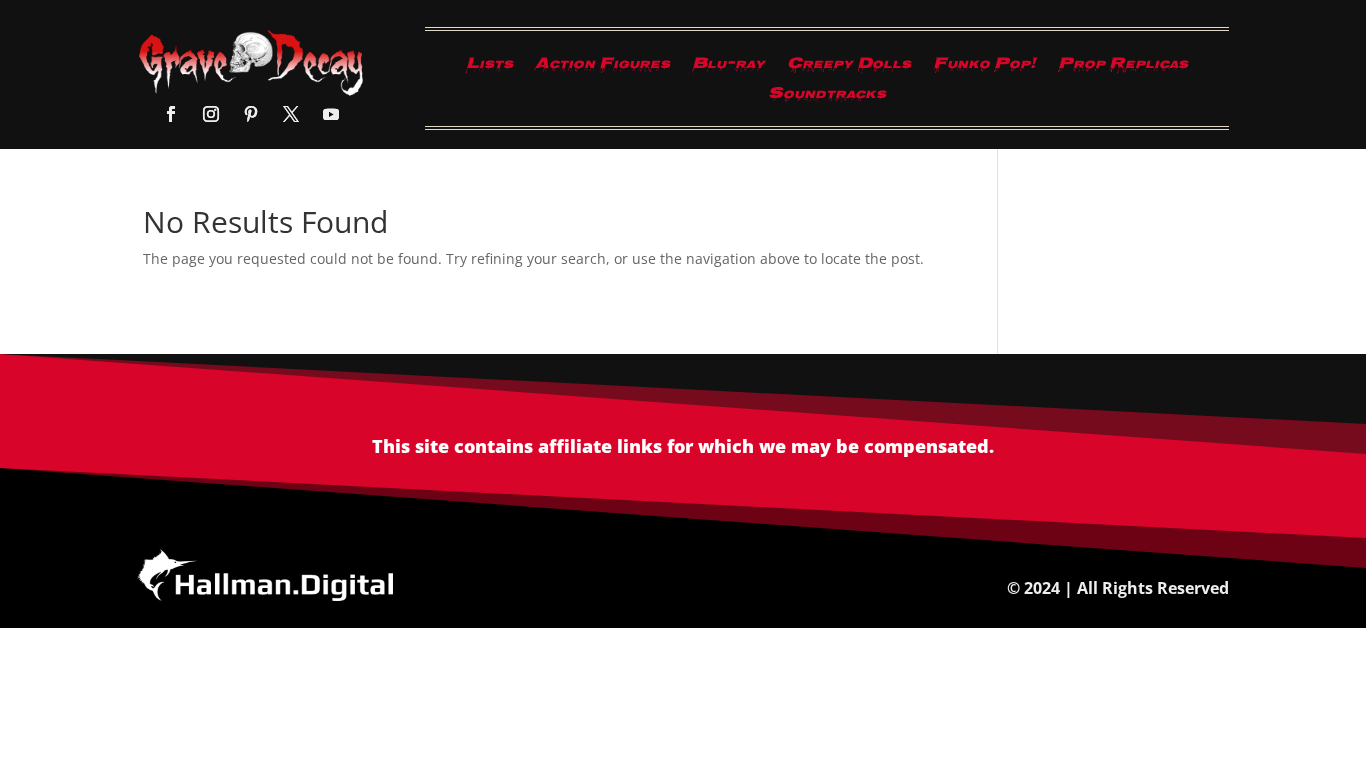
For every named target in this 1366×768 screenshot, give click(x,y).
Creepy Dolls (849, 68)
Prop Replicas (1123, 68)
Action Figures (602, 68)
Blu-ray (728, 68)
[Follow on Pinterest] (251, 114)
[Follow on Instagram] (211, 114)
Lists (489, 68)
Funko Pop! (984, 68)
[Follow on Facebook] (171, 114)
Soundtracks (827, 98)
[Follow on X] (291, 114)
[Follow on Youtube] (331, 114)
